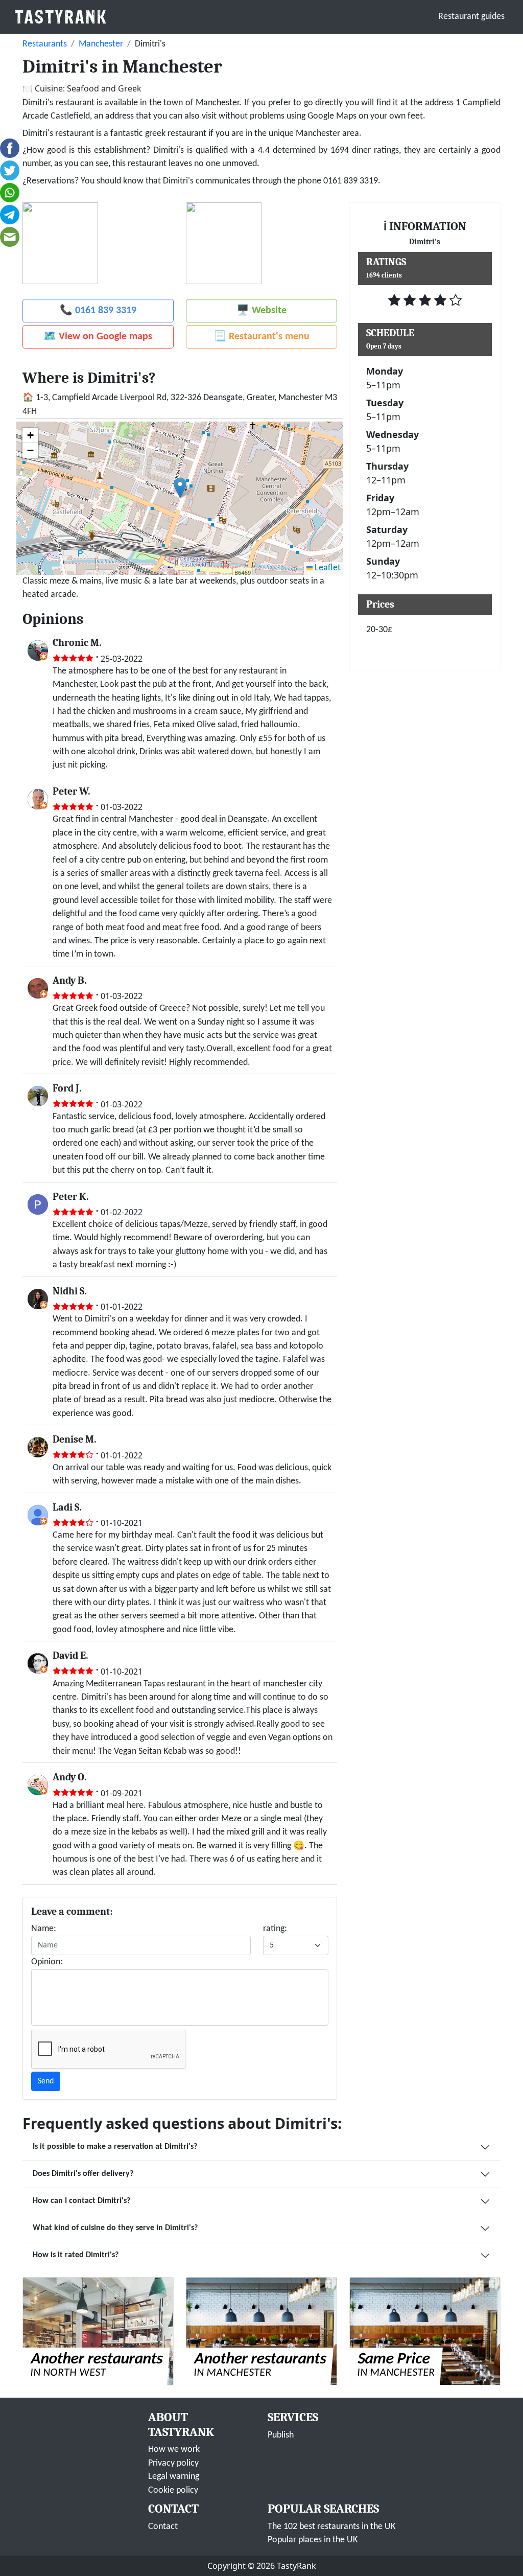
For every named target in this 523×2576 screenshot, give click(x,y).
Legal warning (174, 2477)
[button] (180, 488)
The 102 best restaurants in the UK (331, 2527)
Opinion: (47, 1962)
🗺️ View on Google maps (98, 337)
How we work (174, 2450)
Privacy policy (173, 2463)
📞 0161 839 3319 (98, 311)
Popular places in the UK (313, 2540)
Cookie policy (173, 2490)
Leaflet (327, 568)
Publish (281, 2435)
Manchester (101, 44)
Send (46, 2081)
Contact (163, 2527)
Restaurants (45, 44)
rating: (275, 1929)
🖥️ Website (261, 311)
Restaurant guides (471, 17)
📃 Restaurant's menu (261, 337)
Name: (44, 1929)
